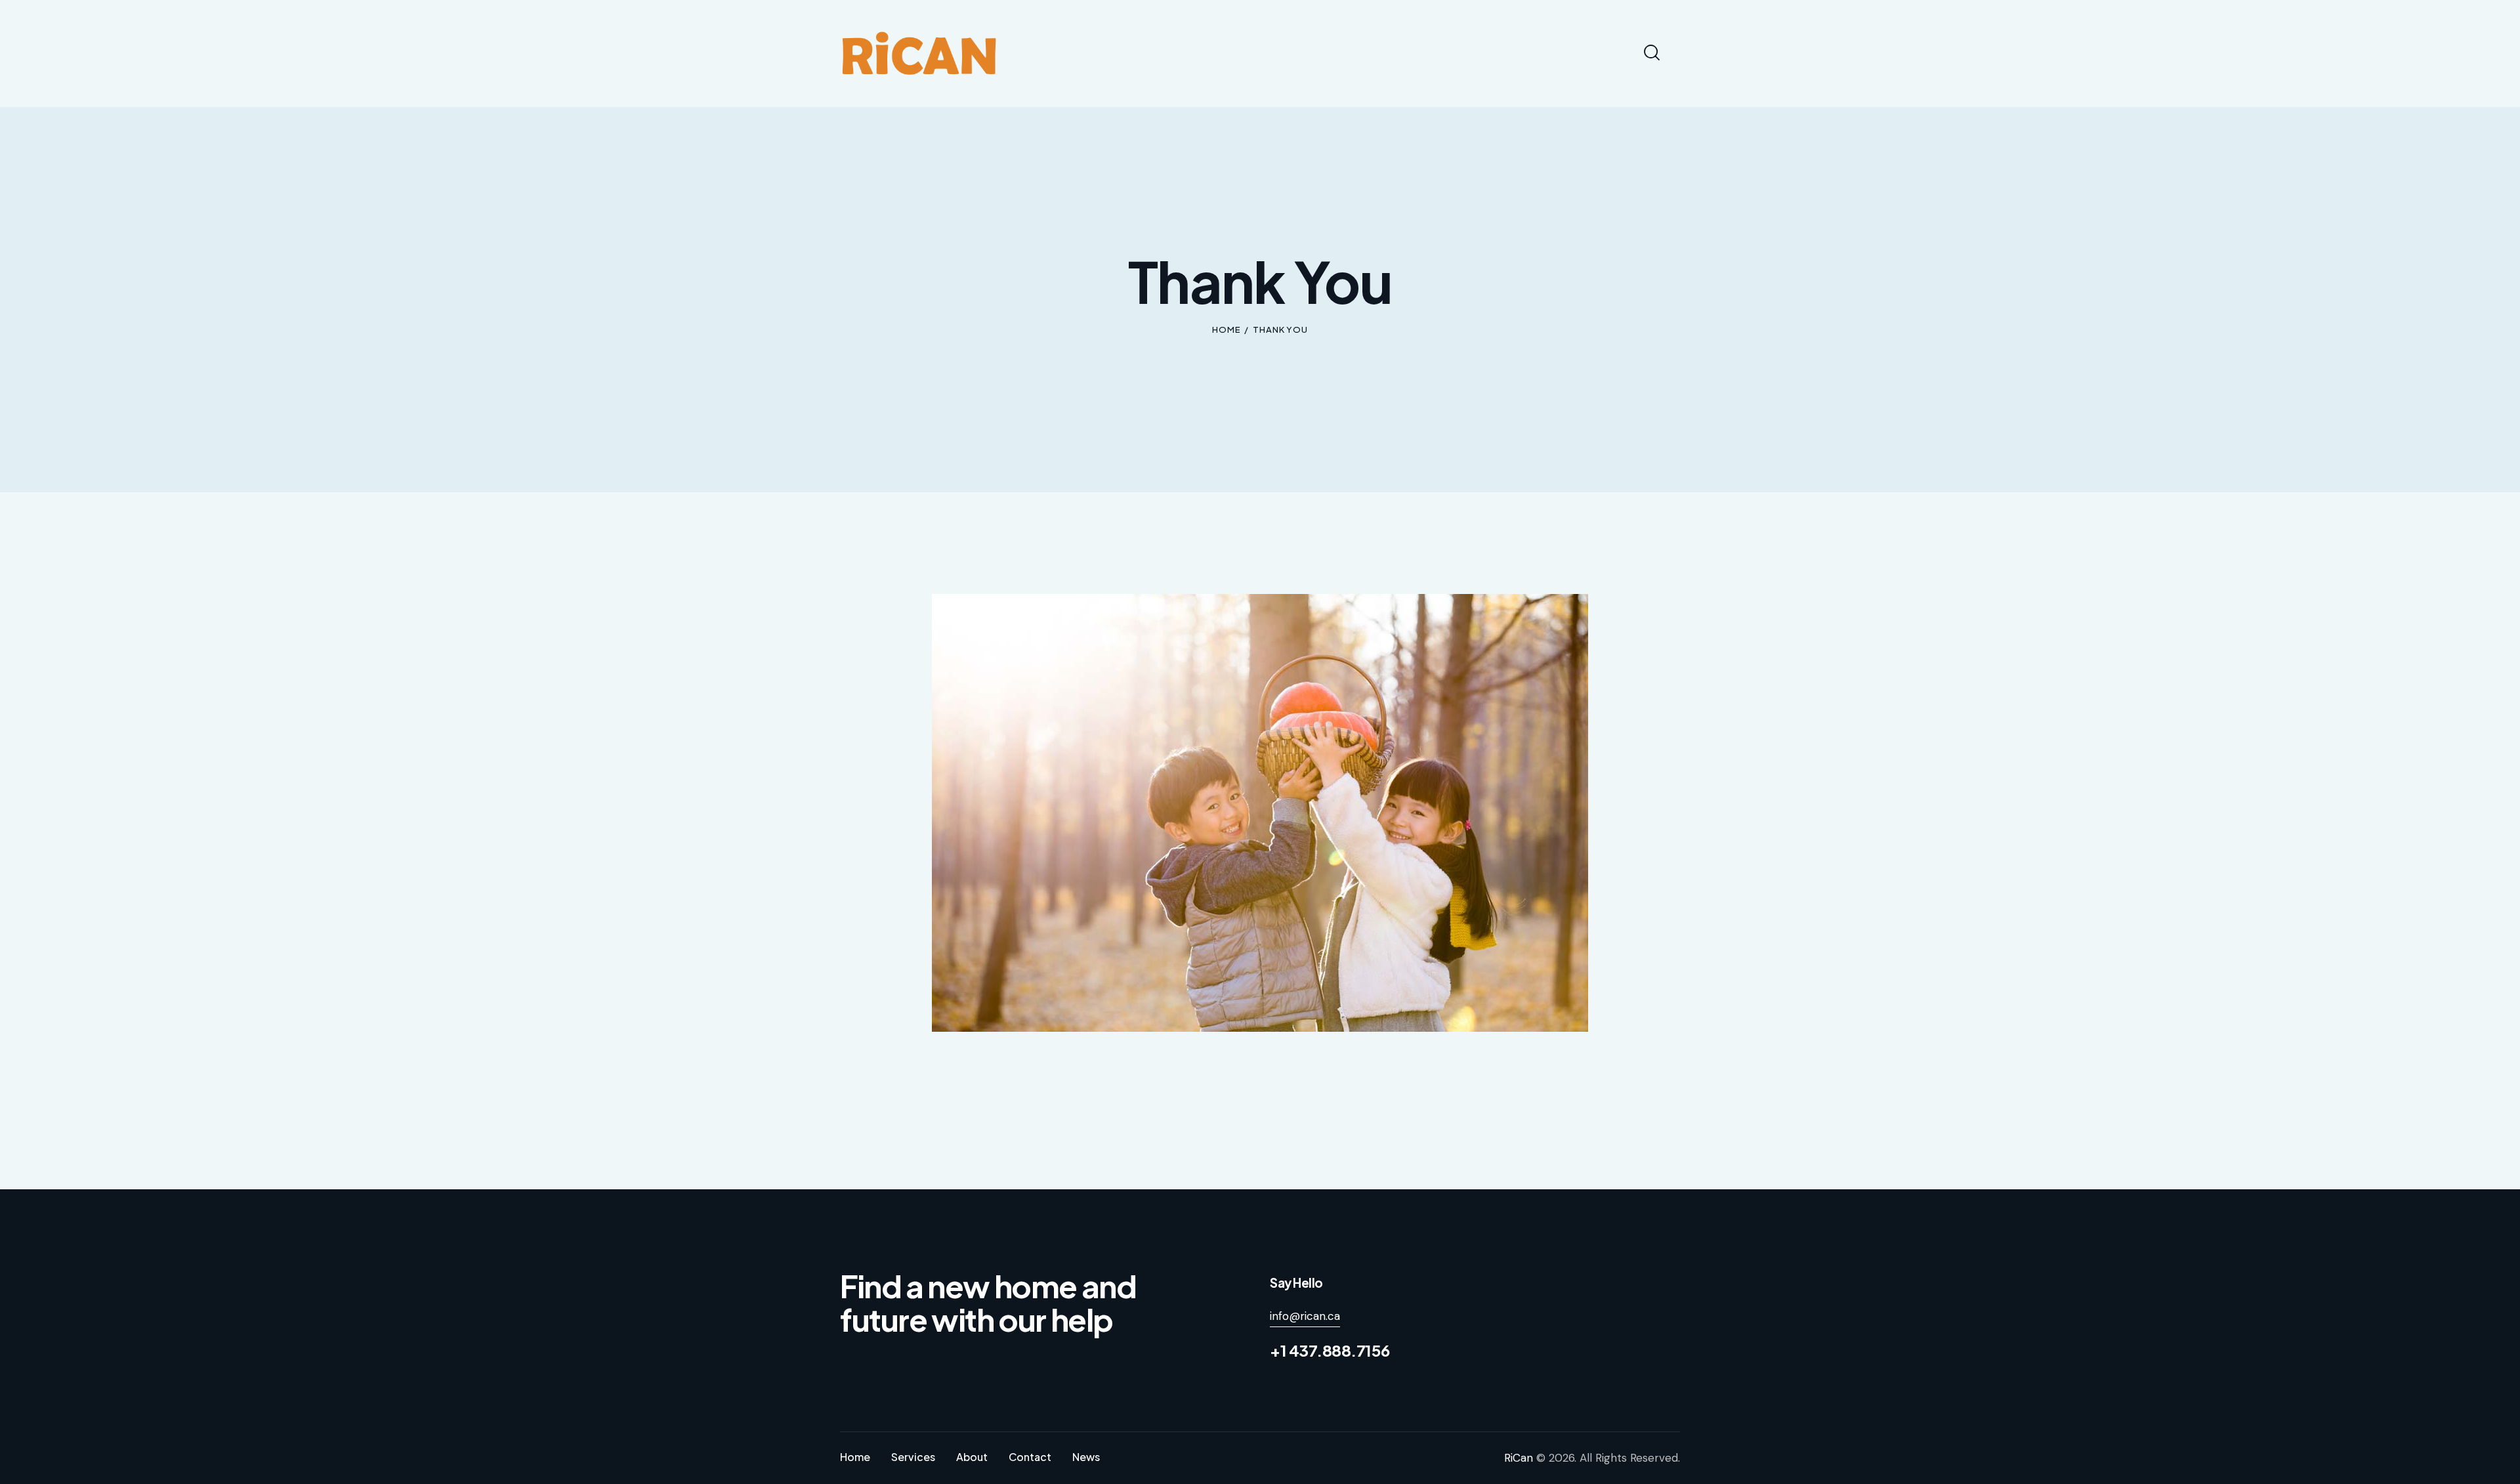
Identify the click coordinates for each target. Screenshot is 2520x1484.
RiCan (1519, 1458)
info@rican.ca (1305, 1316)
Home (1227, 329)
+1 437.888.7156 (1330, 1350)
